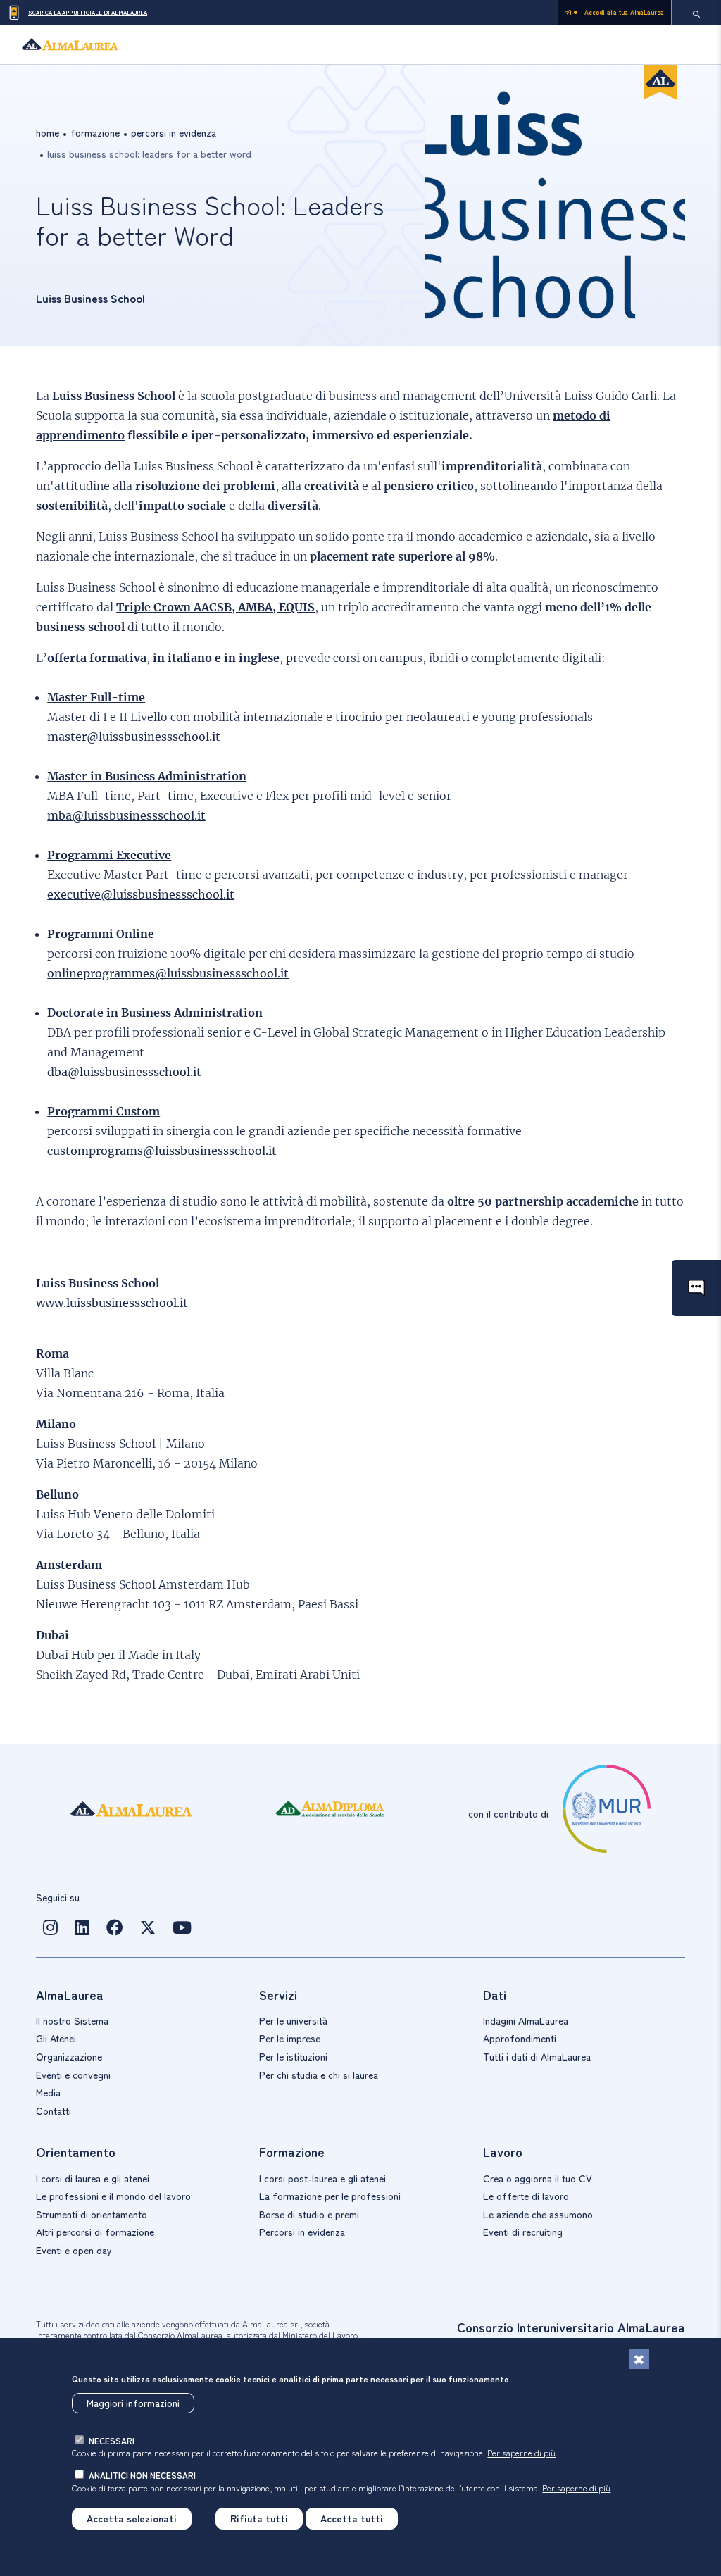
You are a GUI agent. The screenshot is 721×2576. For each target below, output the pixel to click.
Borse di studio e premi (309, 2214)
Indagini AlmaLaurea (526, 2020)
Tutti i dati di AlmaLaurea (537, 2056)
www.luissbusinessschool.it (112, 1303)
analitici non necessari (142, 2475)
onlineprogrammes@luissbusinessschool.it (168, 973)
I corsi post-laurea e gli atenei (322, 2178)
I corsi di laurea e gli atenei (93, 2178)
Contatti (54, 2111)
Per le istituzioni (293, 2056)
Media (48, 2092)
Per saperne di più (521, 2452)
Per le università (293, 2020)
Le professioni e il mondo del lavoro (113, 2196)
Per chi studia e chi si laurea (319, 2075)
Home (48, 132)
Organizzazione (69, 2056)
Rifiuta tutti (259, 2518)
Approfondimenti (520, 2038)
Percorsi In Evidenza (174, 132)
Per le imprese (290, 2038)
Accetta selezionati (132, 2518)
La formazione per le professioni (330, 2196)
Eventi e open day (74, 2250)
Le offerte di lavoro (526, 2196)
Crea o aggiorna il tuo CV (538, 2178)
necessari (112, 2440)
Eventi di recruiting (523, 2232)
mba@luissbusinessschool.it (126, 815)
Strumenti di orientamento (92, 2214)
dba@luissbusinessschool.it (124, 1072)
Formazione (95, 132)
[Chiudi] (639, 2359)
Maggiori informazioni (133, 2403)
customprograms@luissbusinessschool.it (162, 1151)
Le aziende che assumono (538, 2214)
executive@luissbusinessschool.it (141, 894)
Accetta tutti (352, 2518)
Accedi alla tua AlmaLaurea (624, 12)
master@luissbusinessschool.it (134, 737)
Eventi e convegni (73, 2075)
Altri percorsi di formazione (95, 2232)
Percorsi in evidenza (302, 2232)
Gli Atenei (56, 2038)
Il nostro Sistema (72, 2020)
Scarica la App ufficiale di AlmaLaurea (88, 12)
